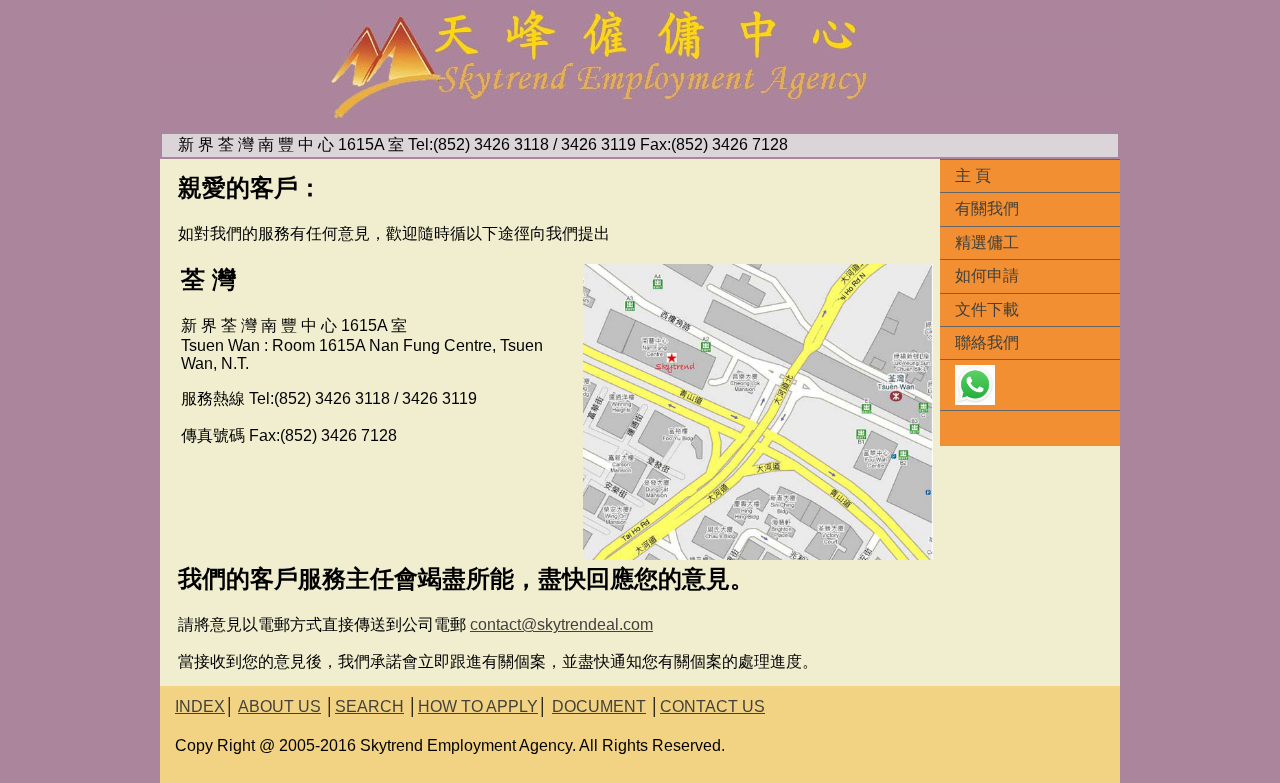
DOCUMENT (599, 706)
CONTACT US (712, 706)
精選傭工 (987, 242)
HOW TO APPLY (478, 706)
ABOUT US (279, 706)
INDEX (200, 706)
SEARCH (369, 706)
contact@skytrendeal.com (561, 624)
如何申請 (987, 275)
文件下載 (987, 309)
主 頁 (973, 175)
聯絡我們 (987, 342)
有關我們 (987, 208)
